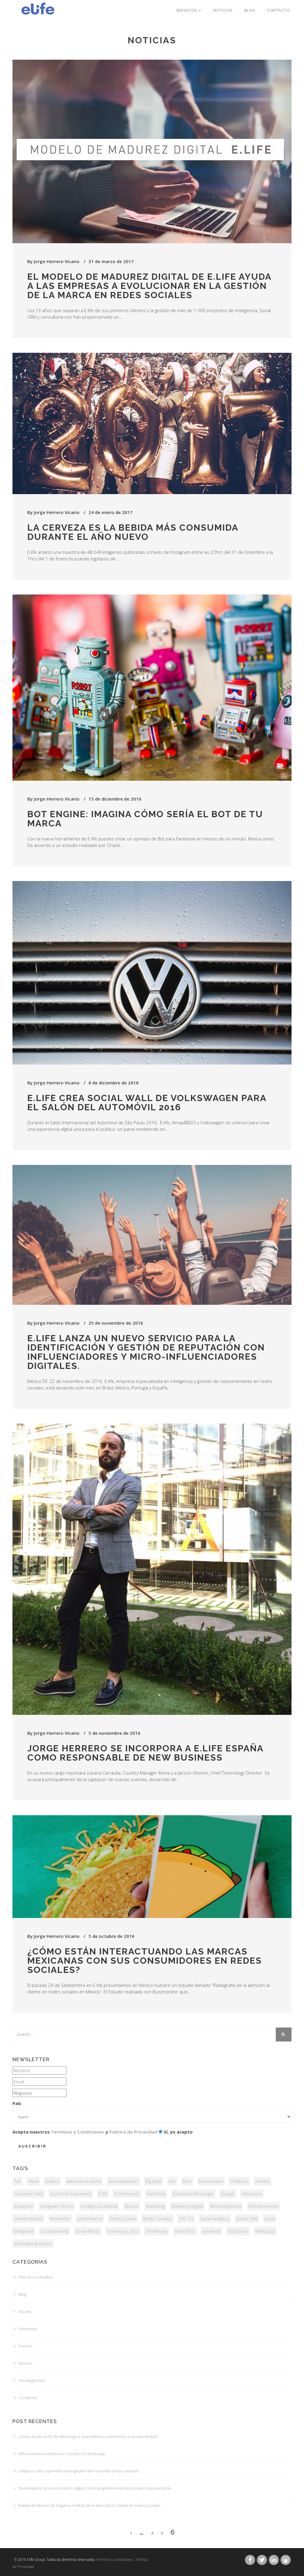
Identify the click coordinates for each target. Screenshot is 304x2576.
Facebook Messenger (193, 2194)
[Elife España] (36, 7)
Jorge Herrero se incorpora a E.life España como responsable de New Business (145, 1753)
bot (172, 2181)
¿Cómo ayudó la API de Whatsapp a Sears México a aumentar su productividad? (88, 2436)
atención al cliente (84, 2181)
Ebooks (25, 2311)
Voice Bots (185, 2231)
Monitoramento (264, 2206)
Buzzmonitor (211, 2181)
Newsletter (60, 2219)
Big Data (153, 2181)
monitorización (28, 2219)
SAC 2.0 (186, 2219)
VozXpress (238, 2231)
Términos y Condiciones (78, 2132)
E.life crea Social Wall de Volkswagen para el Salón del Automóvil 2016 (147, 1103)
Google (228, 2194)
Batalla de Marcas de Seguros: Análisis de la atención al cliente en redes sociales (89, 2505)
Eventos (25, 2346)
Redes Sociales (157, 2219)
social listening (54, 2231)
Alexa (33, 2181)
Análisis (52, 2181)
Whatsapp (265, 2231)
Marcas (132, 2206)
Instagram (23, 2206)
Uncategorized (31, 2380)
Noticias (223, 10)
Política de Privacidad (133, 2132)
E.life (103, 2194)
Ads (18, 2181)
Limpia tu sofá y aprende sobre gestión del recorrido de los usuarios (79, 2471)
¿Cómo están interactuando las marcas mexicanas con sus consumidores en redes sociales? (145, 1961)
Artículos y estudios (35, 2277)
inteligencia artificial (99, 2206)
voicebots (212, 2231)
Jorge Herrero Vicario (57, 261)
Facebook (156, 2194)
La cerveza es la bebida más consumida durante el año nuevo (133, 532)
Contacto (278, 10)
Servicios (187, 10)
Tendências (157, 2231)
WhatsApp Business (33, 2244)
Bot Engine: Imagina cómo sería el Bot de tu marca (145, 819)
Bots (187, 2181)
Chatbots (239, 2181)
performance (90, 2219)
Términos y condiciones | (115, 2560)
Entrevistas (28, 2329)
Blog (250, 10)
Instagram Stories (57, 2206)
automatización (123, 2181)
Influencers (252, 2194)
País (17, 2103)
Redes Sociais (123, 2219)
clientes (263, 2181)
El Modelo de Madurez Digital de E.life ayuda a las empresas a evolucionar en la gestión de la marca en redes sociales (149, 286)
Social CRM (247, 2219)
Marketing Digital (187, 2206)
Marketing (155, 2206)
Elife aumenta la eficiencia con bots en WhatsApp (62, 2454)
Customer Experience (71, 2194)
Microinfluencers (226, 2206)
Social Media (88, 2231)
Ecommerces (127, 2194)
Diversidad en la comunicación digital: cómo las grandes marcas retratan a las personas (95, 2488)
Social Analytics (215, 2219)
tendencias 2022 (123, 2231)
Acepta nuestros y (85, 2132)
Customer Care (28, 2194)
